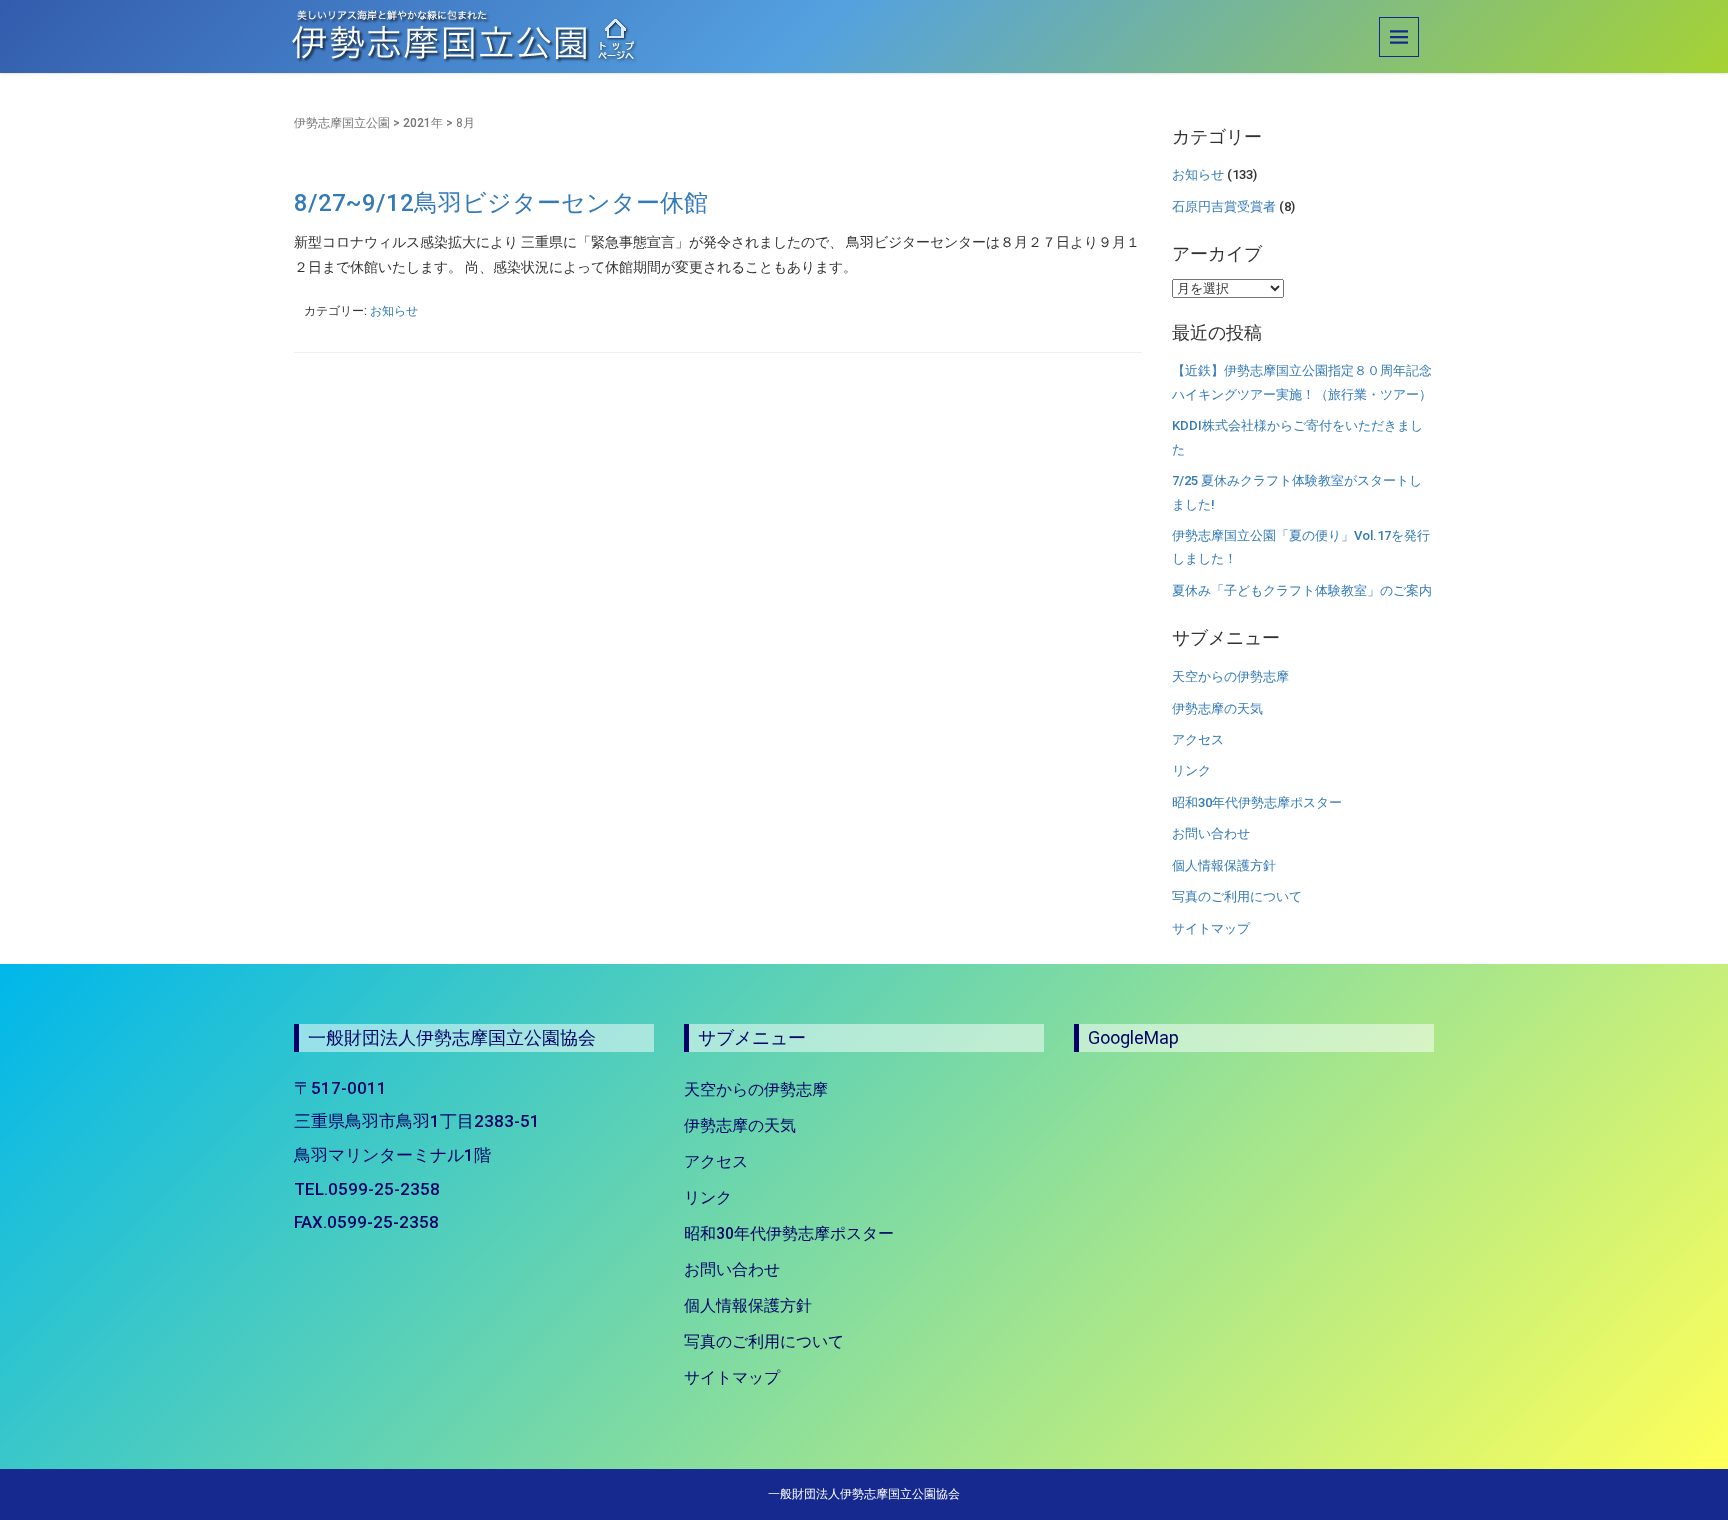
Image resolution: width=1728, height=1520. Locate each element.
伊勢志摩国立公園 (342, 123)
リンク (1191, 770)
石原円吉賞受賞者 (1224, 206)
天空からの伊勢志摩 (1230, 676)
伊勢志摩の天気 (1217, 708)
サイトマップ (1211, 928)
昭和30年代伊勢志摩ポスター (1257, 802)
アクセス (1198, 739)
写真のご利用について (1237, 896)
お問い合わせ (1211, 833)
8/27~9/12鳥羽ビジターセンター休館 (501, 203)
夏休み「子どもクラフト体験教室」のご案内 (1302, 590)
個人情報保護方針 (1224, 865)
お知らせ (394, 311)
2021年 (423, 123)
